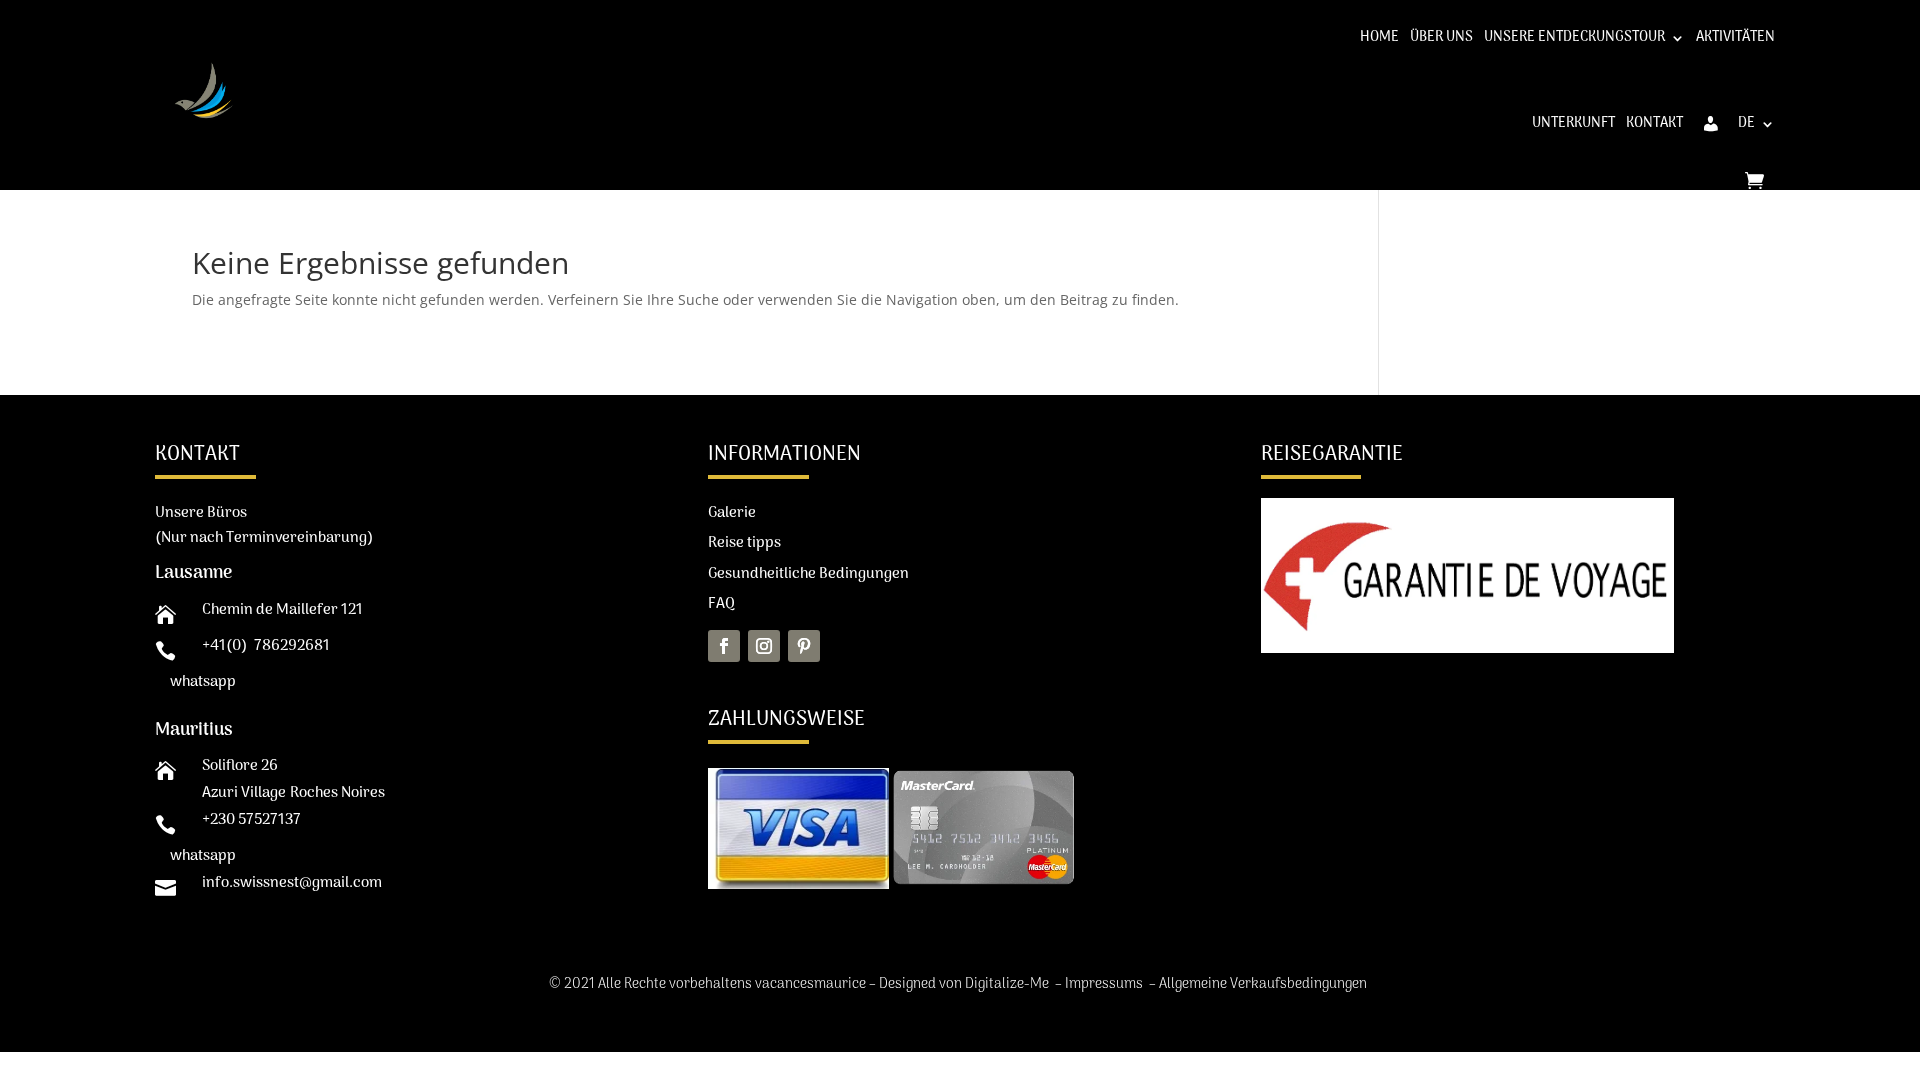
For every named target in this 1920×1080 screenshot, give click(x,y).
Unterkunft (1573, 123)
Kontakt (1654, 123)
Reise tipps (744, 543)
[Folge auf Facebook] (724, 646)
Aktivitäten (1735, 37)
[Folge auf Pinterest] (804, 646)
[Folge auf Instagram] (764, 646)
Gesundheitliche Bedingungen (808, 574)
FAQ (721, 604)
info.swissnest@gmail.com (292, 883)
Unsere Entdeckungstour (1574, 37)
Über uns (1441, 37)
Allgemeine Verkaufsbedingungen (1265, 984)
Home (1379, 37)
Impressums (1105, 984)
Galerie (732, 513)
